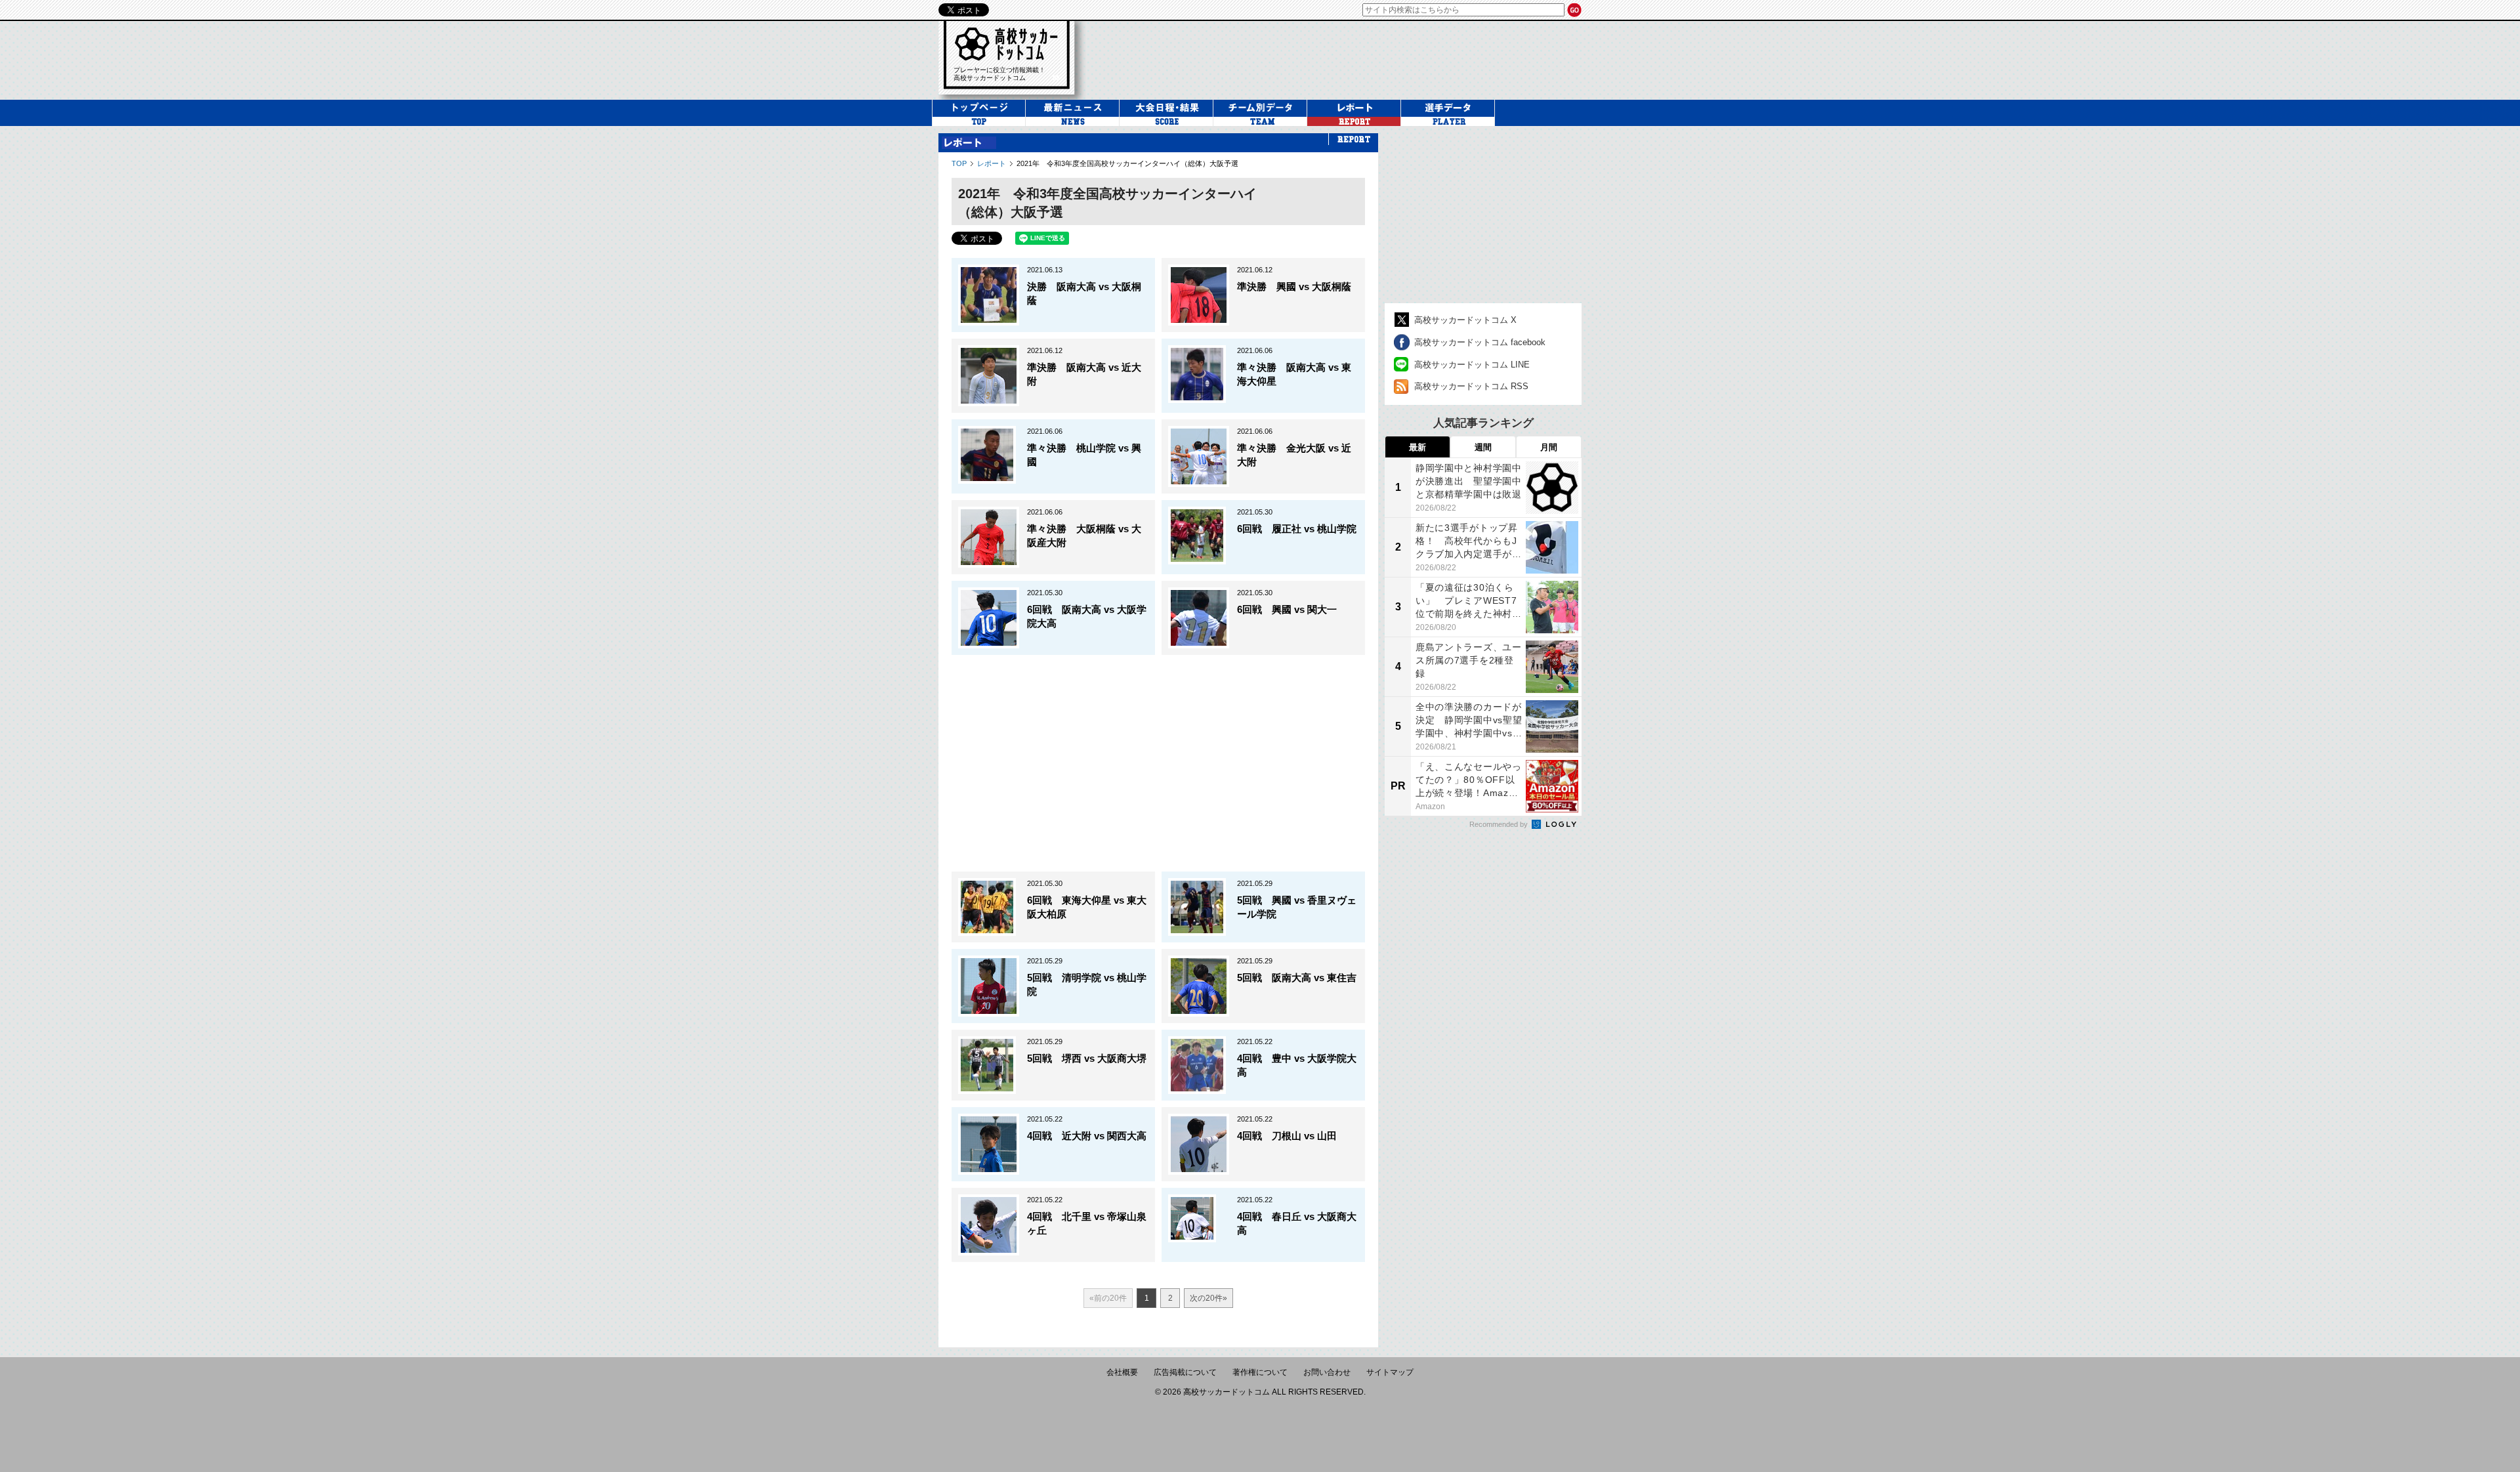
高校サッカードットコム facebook (1480, 342)
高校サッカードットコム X (1465, 320)
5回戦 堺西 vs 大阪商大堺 (1087, 1058)
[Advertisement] (1341, 58)
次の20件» (1208, 1298)
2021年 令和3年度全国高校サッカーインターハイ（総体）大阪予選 (1127, 163)
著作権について (1260, 1372)
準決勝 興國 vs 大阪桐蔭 (1294, 286)
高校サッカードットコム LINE (1472, 365)
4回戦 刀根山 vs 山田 (1287, 1136)
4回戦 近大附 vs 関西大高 (1087, 1136)
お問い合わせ (1327, 1372)
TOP (959, 163)
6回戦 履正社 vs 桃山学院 (1297, 529)
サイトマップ (1390, 1372)
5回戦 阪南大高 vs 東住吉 (1297, 978)
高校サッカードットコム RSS (1471, 386)
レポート (992, 163)
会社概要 (1122, 1372)
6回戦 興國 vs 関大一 (1287, 609)
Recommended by (1500, 824)
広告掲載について (1185, 1372)
